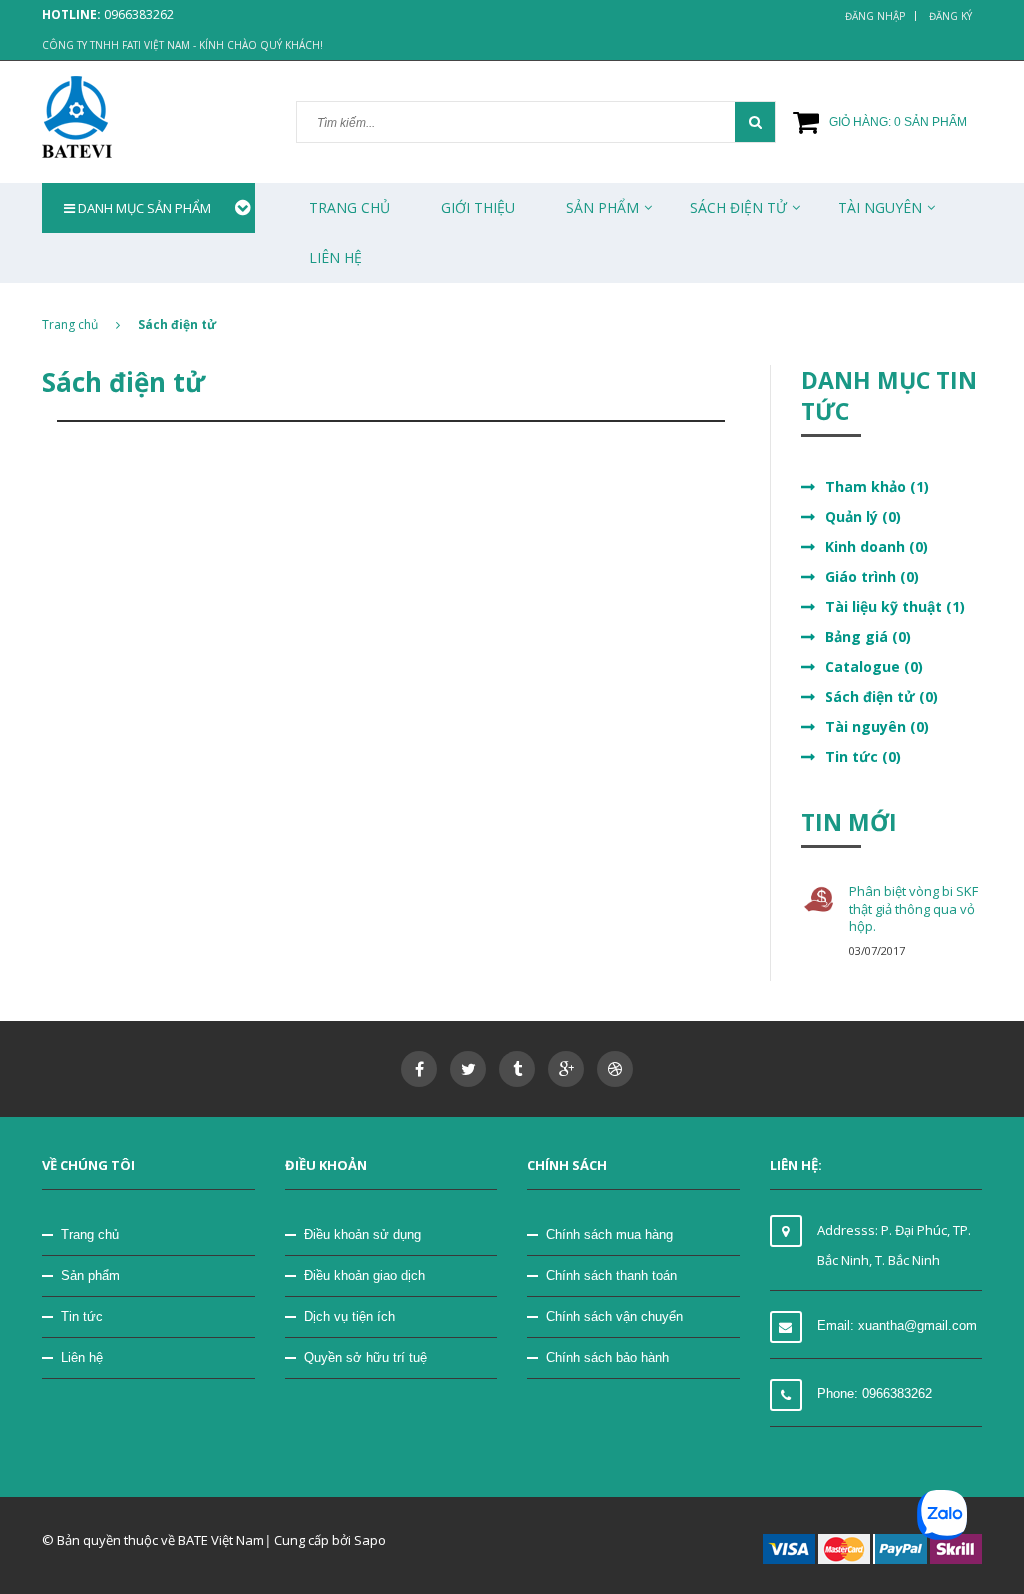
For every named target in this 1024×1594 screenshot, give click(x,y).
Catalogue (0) (874, 666)
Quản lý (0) (863, 516)
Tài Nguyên (880, 207)
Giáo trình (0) (872, 576)
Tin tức (82, 1316)
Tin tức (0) (863, 756)
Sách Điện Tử (738, 207)
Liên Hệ (335, 257)
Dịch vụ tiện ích (349, 1316)
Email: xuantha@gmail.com (897, 1325)
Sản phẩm (90, 1275)
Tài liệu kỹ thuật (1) (895, 606)
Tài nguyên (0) (877, 726)
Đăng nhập (875, 16)
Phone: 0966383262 (874, 1393)
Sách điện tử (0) (881, 696)
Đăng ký (950, 16)
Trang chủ (90, 1234)
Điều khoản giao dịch (364, 1275)
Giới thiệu (478, 207)
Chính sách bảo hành (607, 1357)
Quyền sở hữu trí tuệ (365, 1357)
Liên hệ (82, 1357)
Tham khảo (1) (877, 486)
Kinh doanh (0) (876, 546)
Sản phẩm (602, 207)
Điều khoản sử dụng (362, 1234)
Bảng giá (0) (868, 636)
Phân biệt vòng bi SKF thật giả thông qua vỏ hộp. (913, 908)
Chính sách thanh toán (611, 1275)
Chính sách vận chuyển (614, 1316)
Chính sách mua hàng (609, 1234)
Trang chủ (349, 207)
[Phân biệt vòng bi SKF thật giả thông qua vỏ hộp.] (819, 899)
